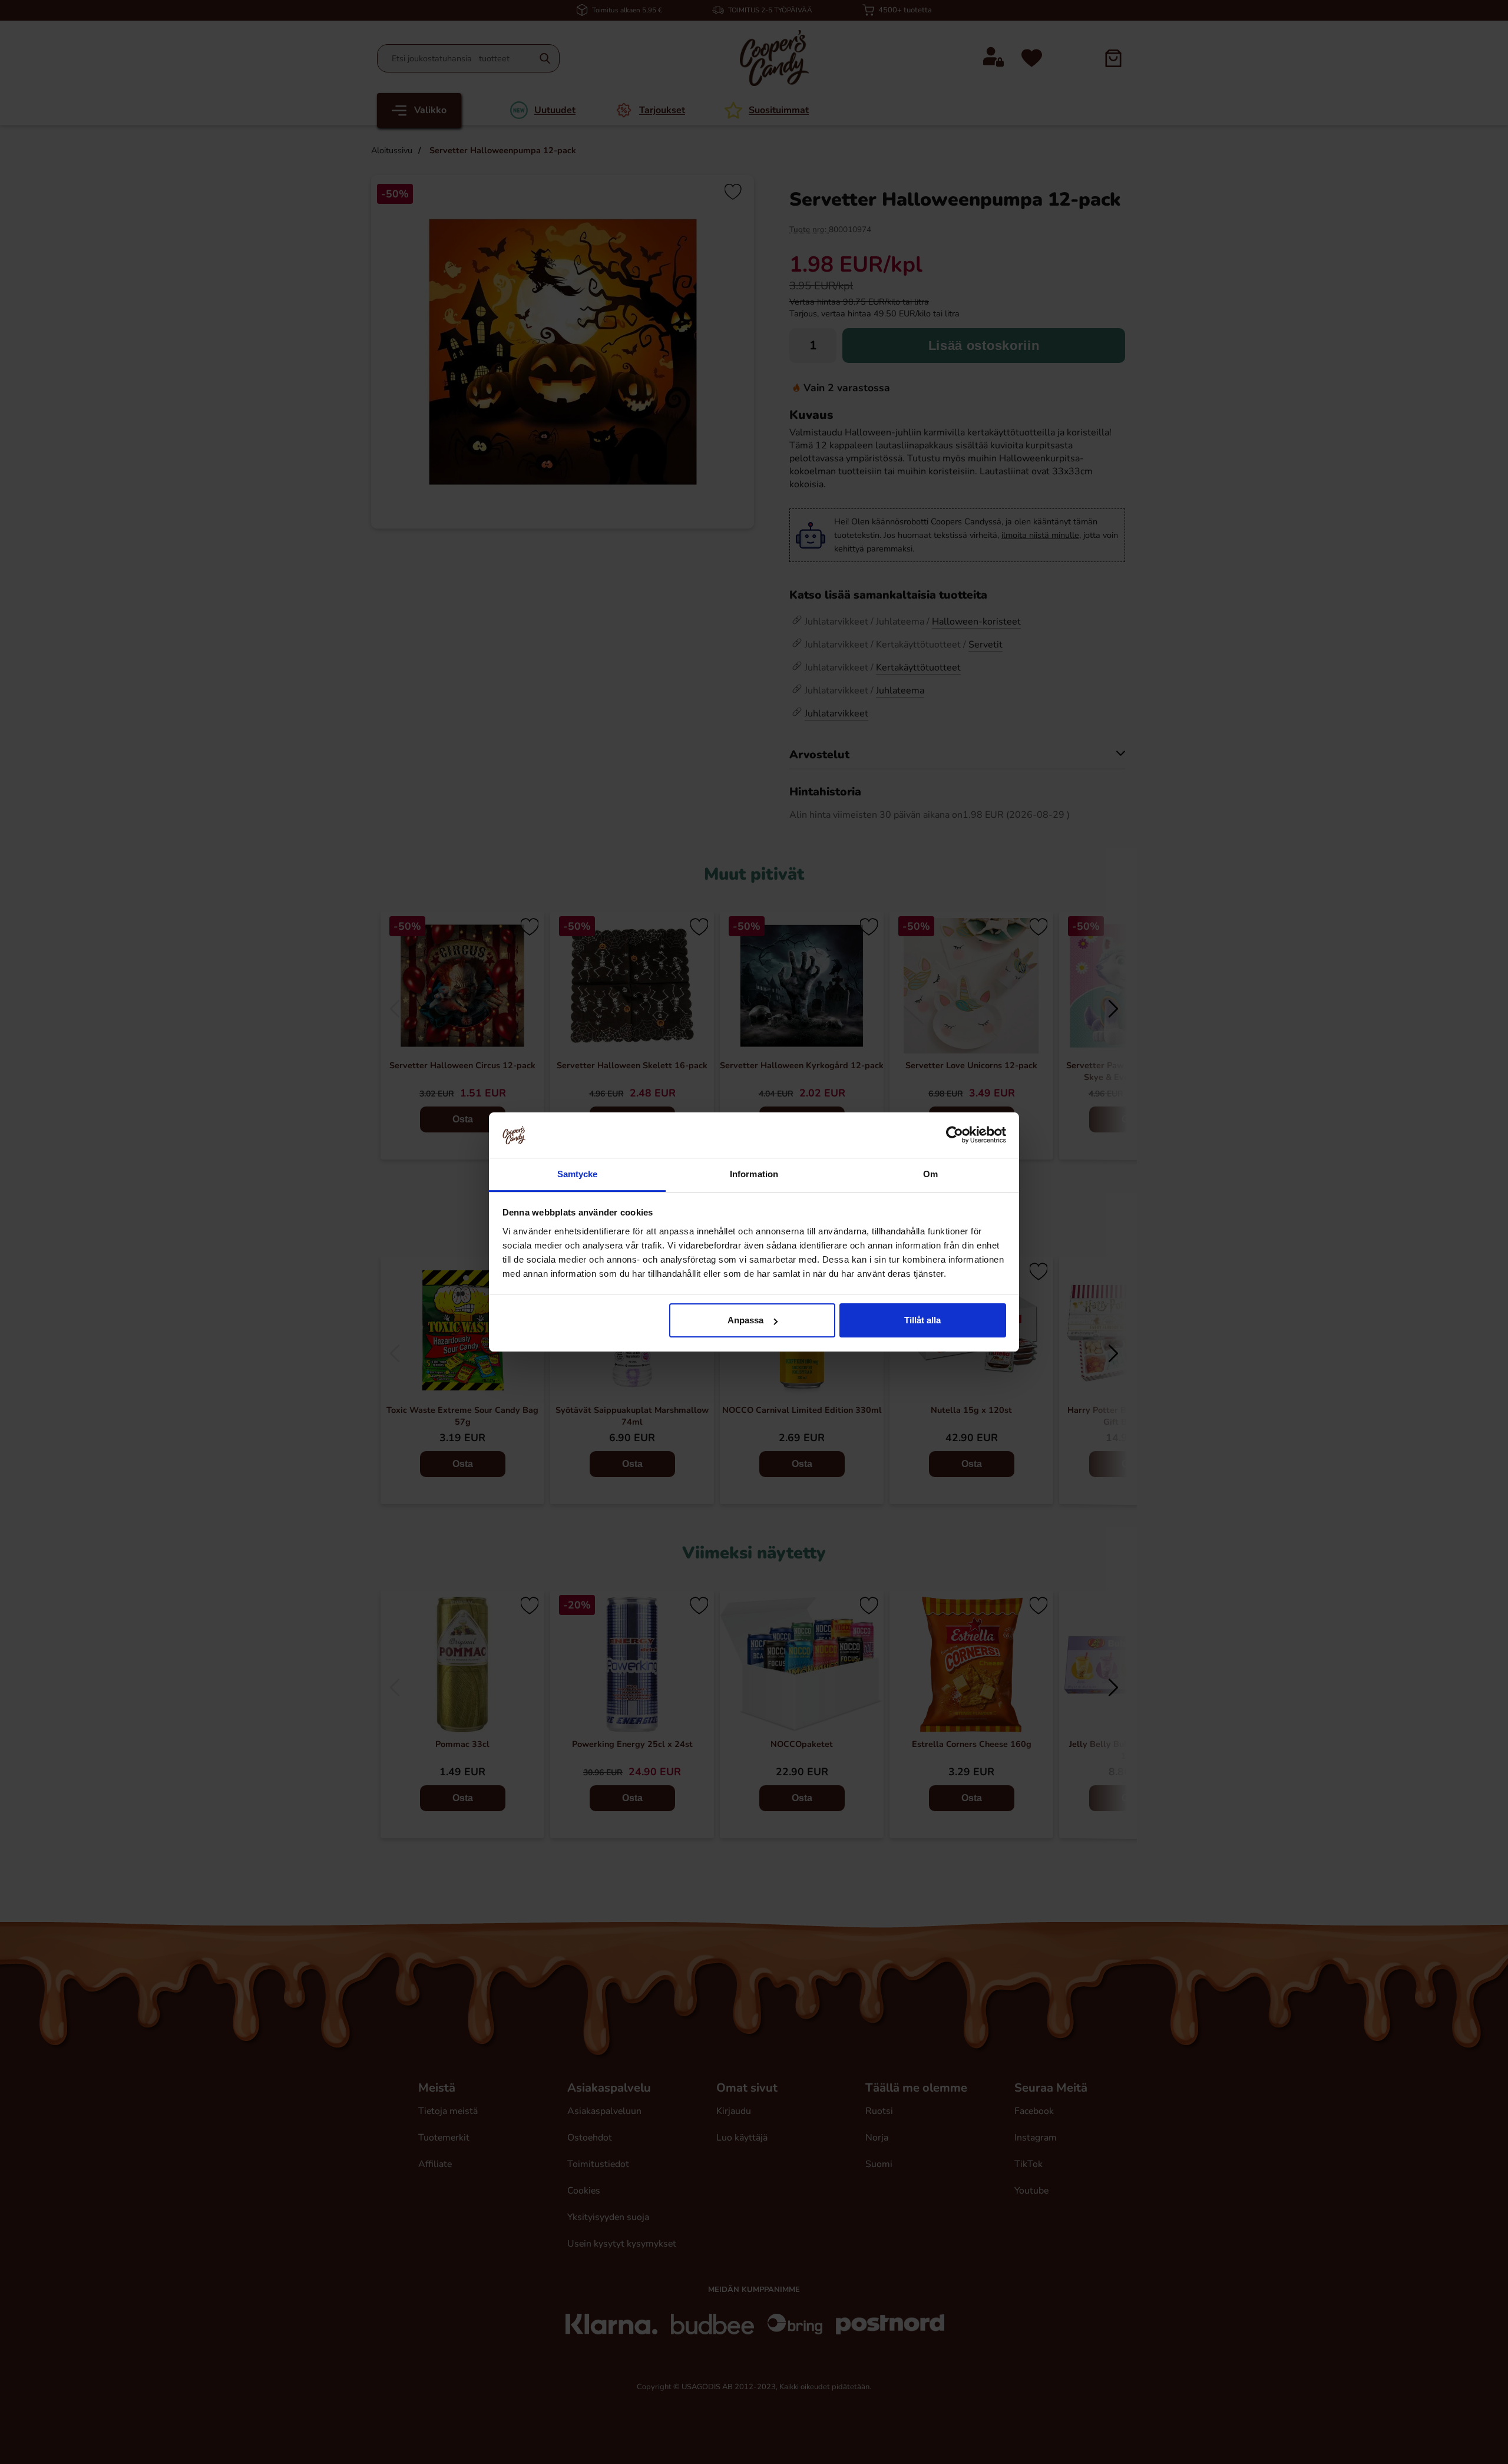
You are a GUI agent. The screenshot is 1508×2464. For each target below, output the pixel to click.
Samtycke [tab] (578, 1174)
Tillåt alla (922, 1320)
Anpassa (745, 1320)
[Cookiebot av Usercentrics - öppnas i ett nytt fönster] (955, 1135)
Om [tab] (930, 1174)
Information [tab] (754, 1174)
